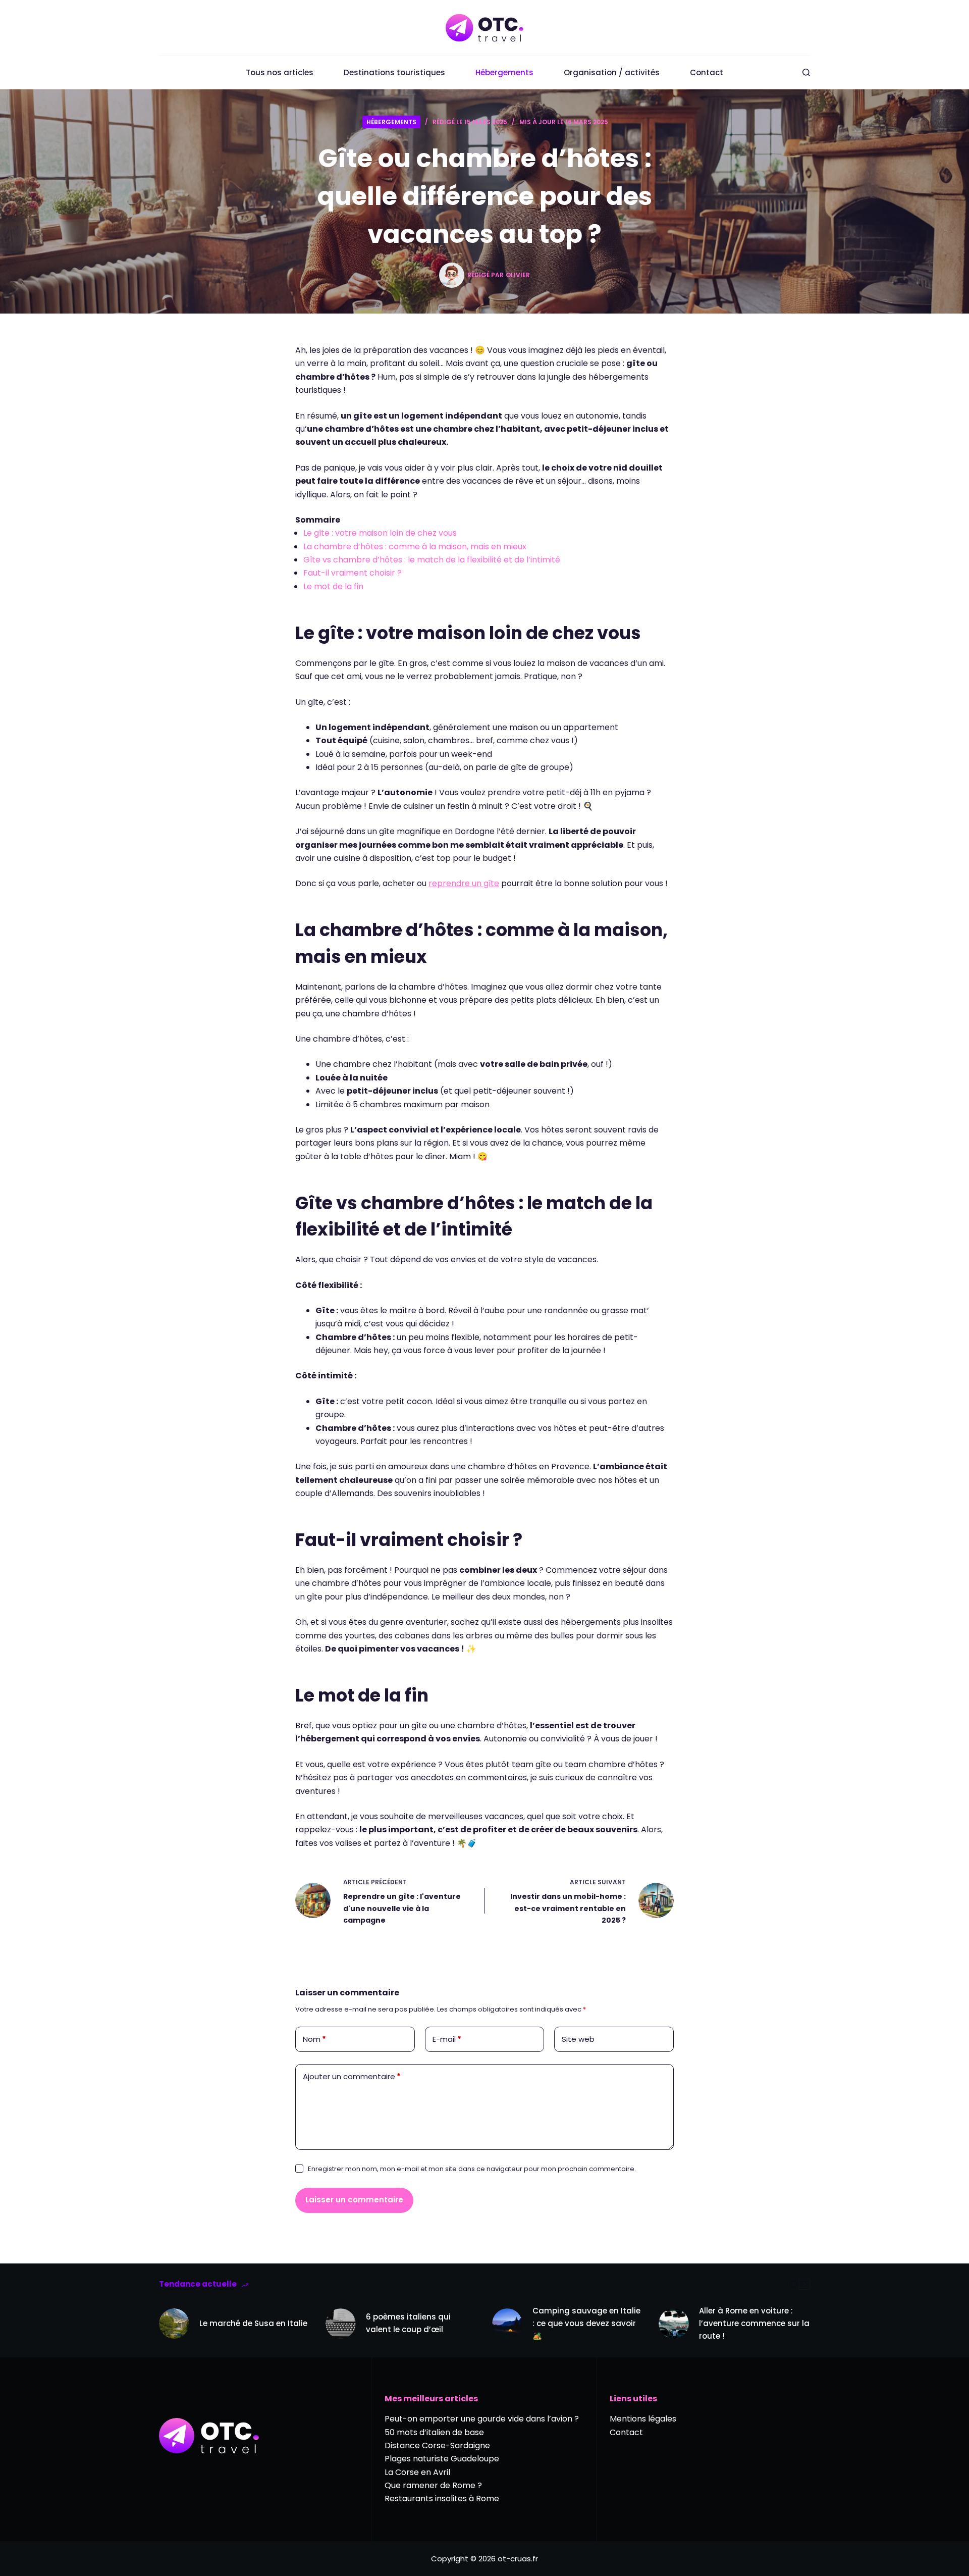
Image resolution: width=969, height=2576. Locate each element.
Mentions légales (643, 2419)
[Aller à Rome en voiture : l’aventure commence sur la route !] (674, 2324)
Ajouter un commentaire (352, 2076)
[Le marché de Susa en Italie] (174, 2324)
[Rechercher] (806, 72)
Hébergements (504, 72)
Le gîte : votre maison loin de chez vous (380, 533)
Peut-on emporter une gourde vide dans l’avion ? (482, 2419)
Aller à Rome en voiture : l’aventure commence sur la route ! (754, 2323)
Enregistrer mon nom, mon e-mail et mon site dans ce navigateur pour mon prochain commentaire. (472, 2169)
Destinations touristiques (394, 72)
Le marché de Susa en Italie (253, 2323)
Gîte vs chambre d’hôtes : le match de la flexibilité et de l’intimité (432, 560)
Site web (578, 2039)
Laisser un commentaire (354, 2200)
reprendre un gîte (464, 883)
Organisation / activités (612, 72)
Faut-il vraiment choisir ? (353, 573)
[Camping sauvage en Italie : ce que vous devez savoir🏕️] (507, 2324)
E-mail (447, 2039)
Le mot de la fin (333, 586)
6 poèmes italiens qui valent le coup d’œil (408, 2323)
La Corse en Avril (417, 2472)
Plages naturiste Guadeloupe (442, 2459)
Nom (314, 2039)
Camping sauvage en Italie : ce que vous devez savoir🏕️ (586, 2323)
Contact (707, 72)
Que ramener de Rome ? (433, 2485)
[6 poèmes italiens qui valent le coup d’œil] (341, 2324)
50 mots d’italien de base (434, 2432)
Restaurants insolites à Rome (442, 2498)
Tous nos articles (280, 72)
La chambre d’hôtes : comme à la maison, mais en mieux (415, 547)
